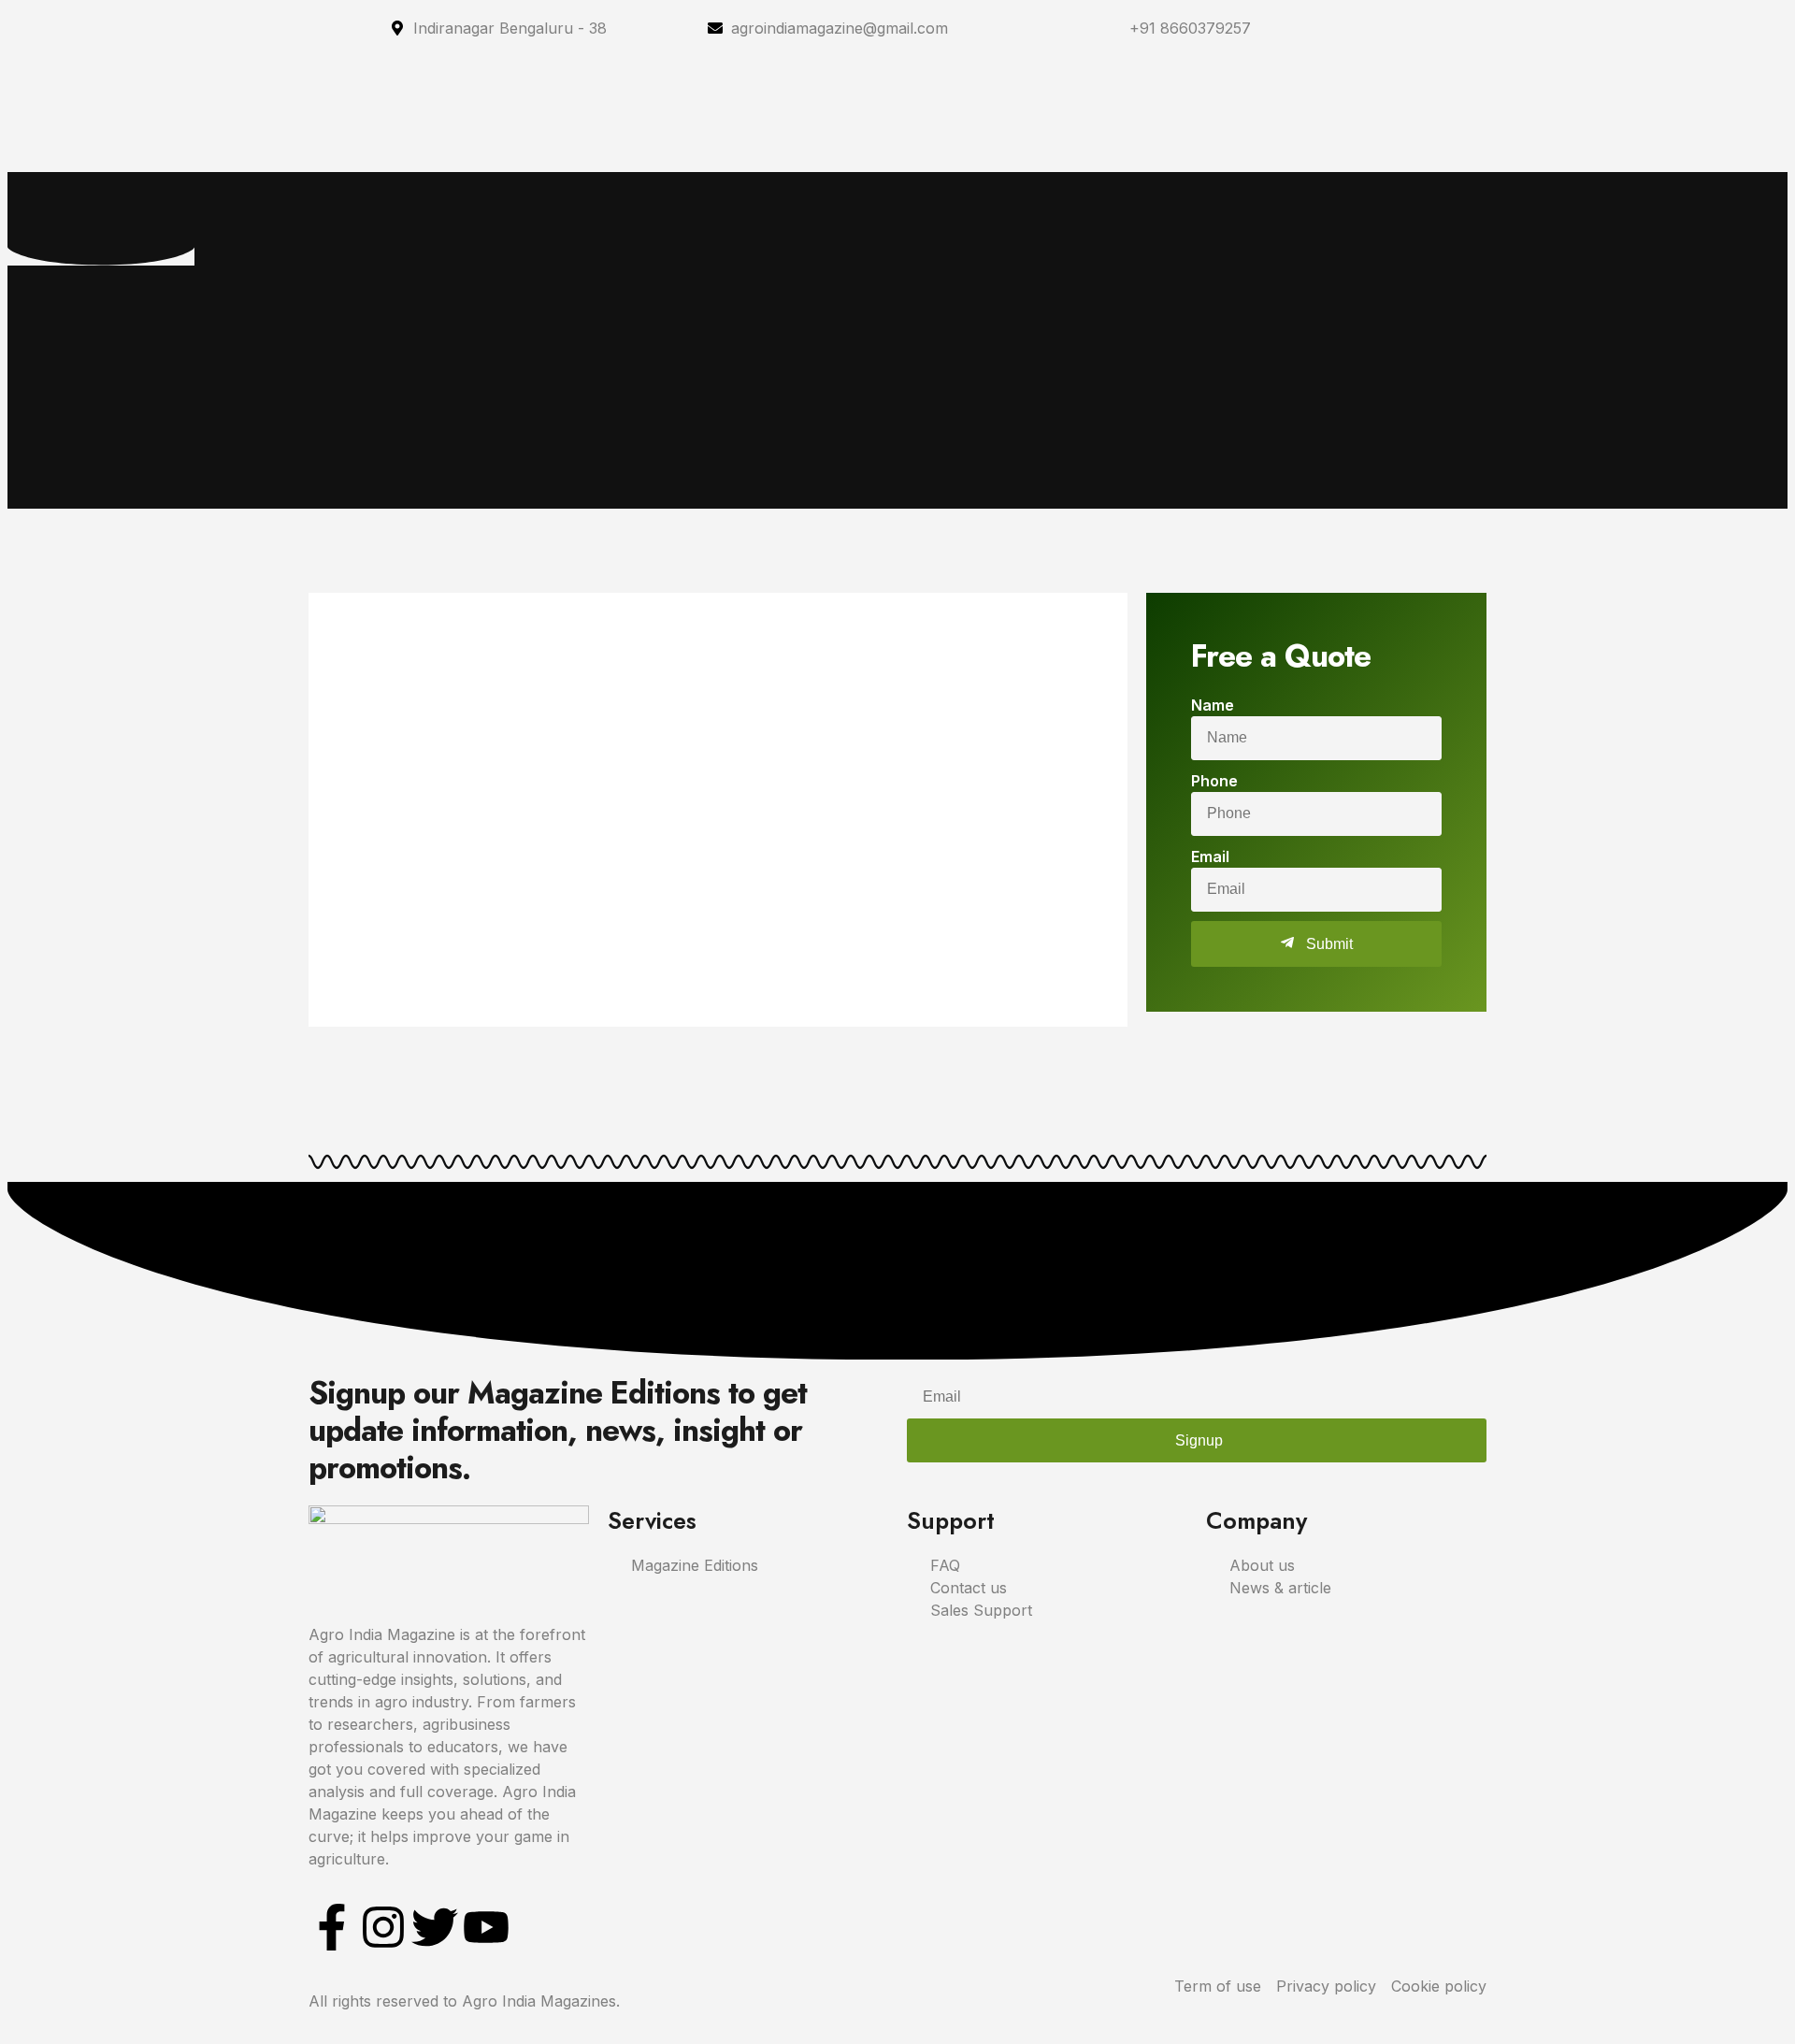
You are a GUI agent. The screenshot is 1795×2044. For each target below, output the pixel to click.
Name (1213, 705)
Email (1210, 856)
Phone (1214, 781)
